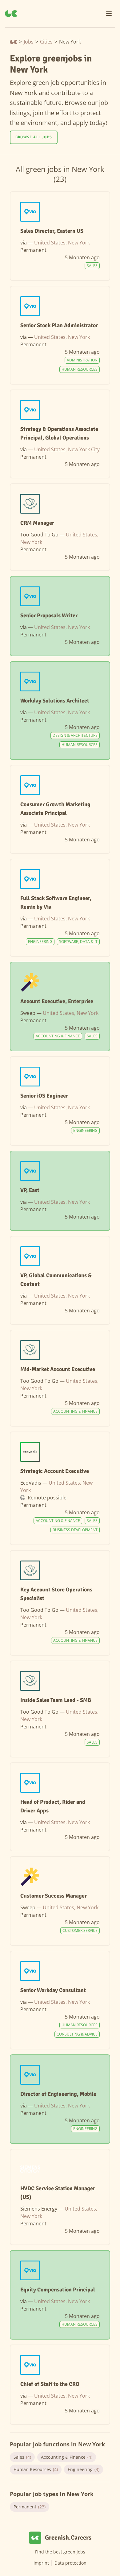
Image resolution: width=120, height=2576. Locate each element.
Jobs (29, 42)
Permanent (30, 2507)
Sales (22, 2457)
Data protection (70, 2563)
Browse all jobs (34, 137)
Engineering (84, 2469)
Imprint (41, 2563)
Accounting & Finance (67, 2457)
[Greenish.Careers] (11, 14)
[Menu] (109, 14)
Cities (46, 42)
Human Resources (36, 2469)
